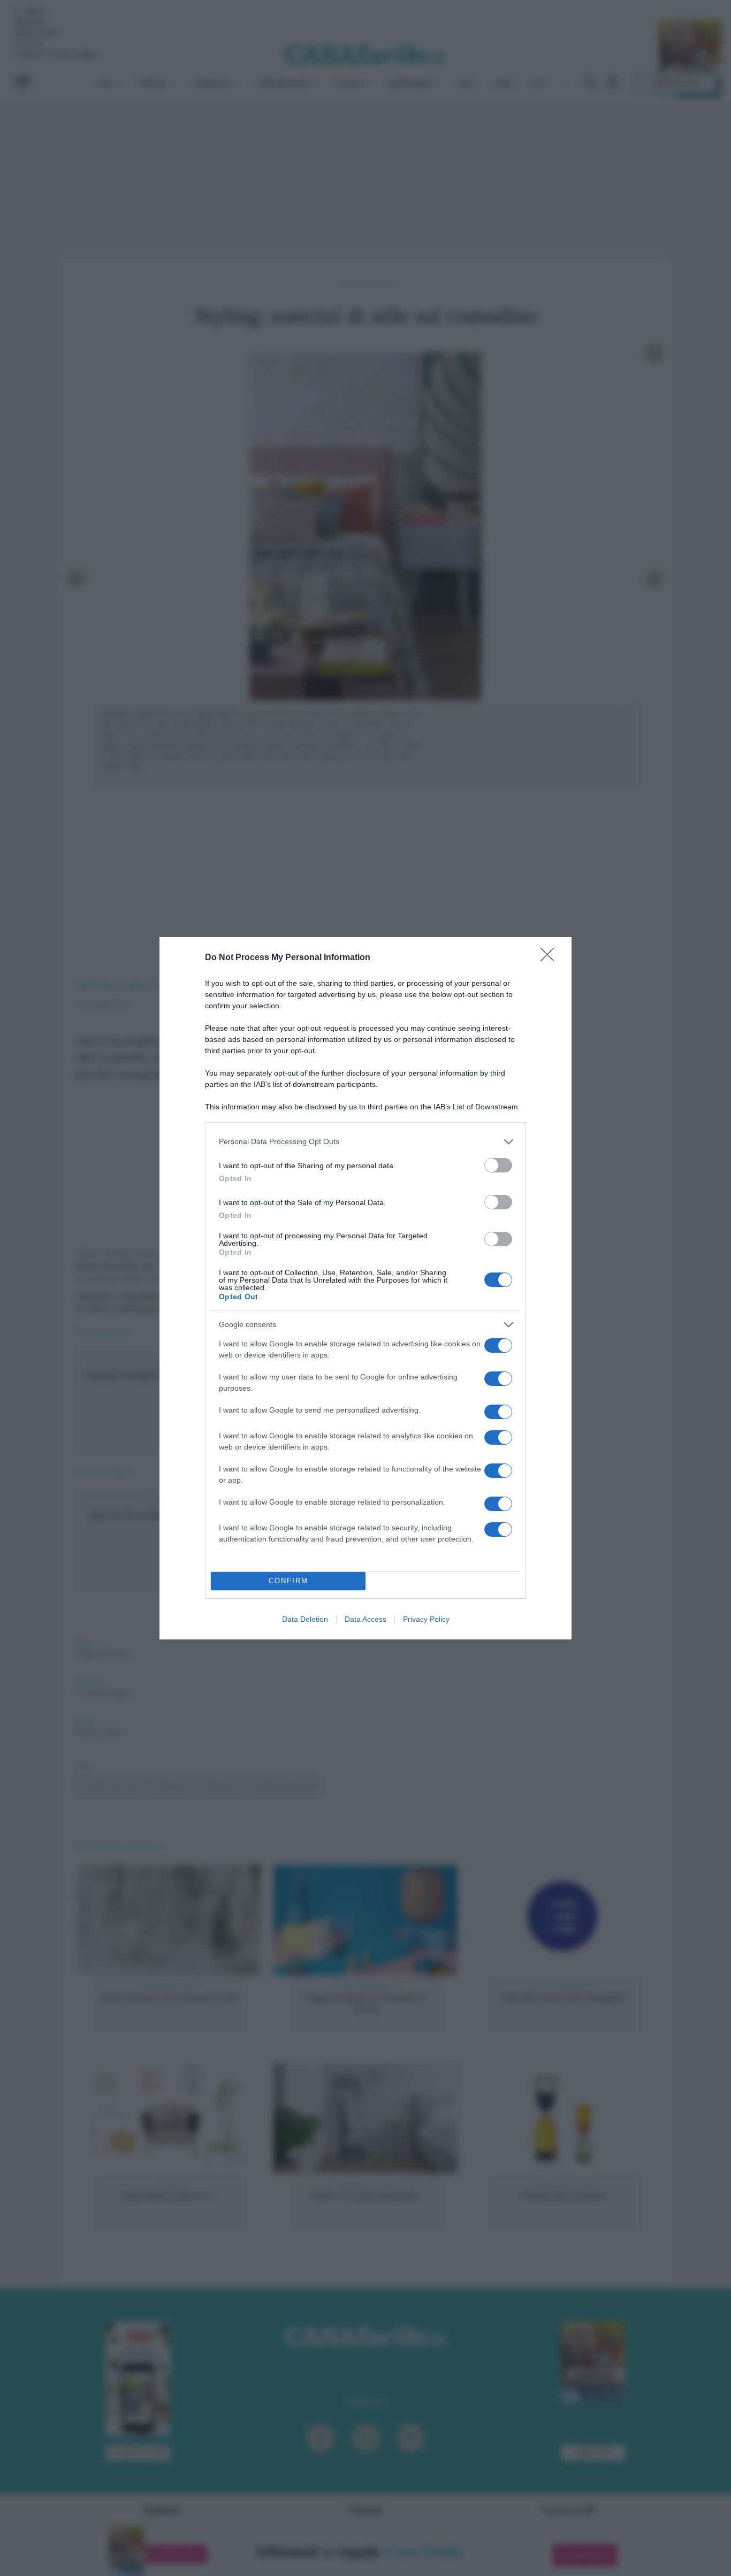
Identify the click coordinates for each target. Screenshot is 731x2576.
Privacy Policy (426, 1619)
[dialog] (365, 1288)
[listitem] (365, 1142)
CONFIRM (288, 1581)
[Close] (551, 958)
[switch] (498, 1165)
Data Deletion (305, 1619)
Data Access (365, 1619)
